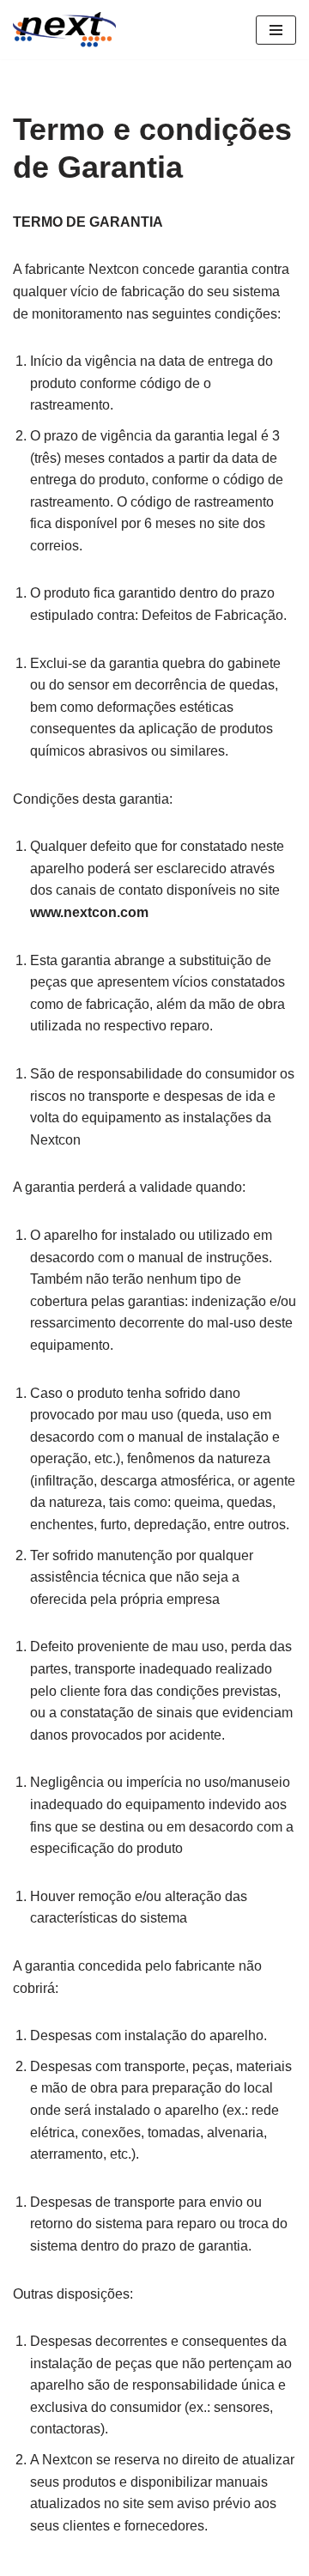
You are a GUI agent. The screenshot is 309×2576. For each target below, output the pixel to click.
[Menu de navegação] (276, 30)
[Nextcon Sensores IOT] (64, 30)
